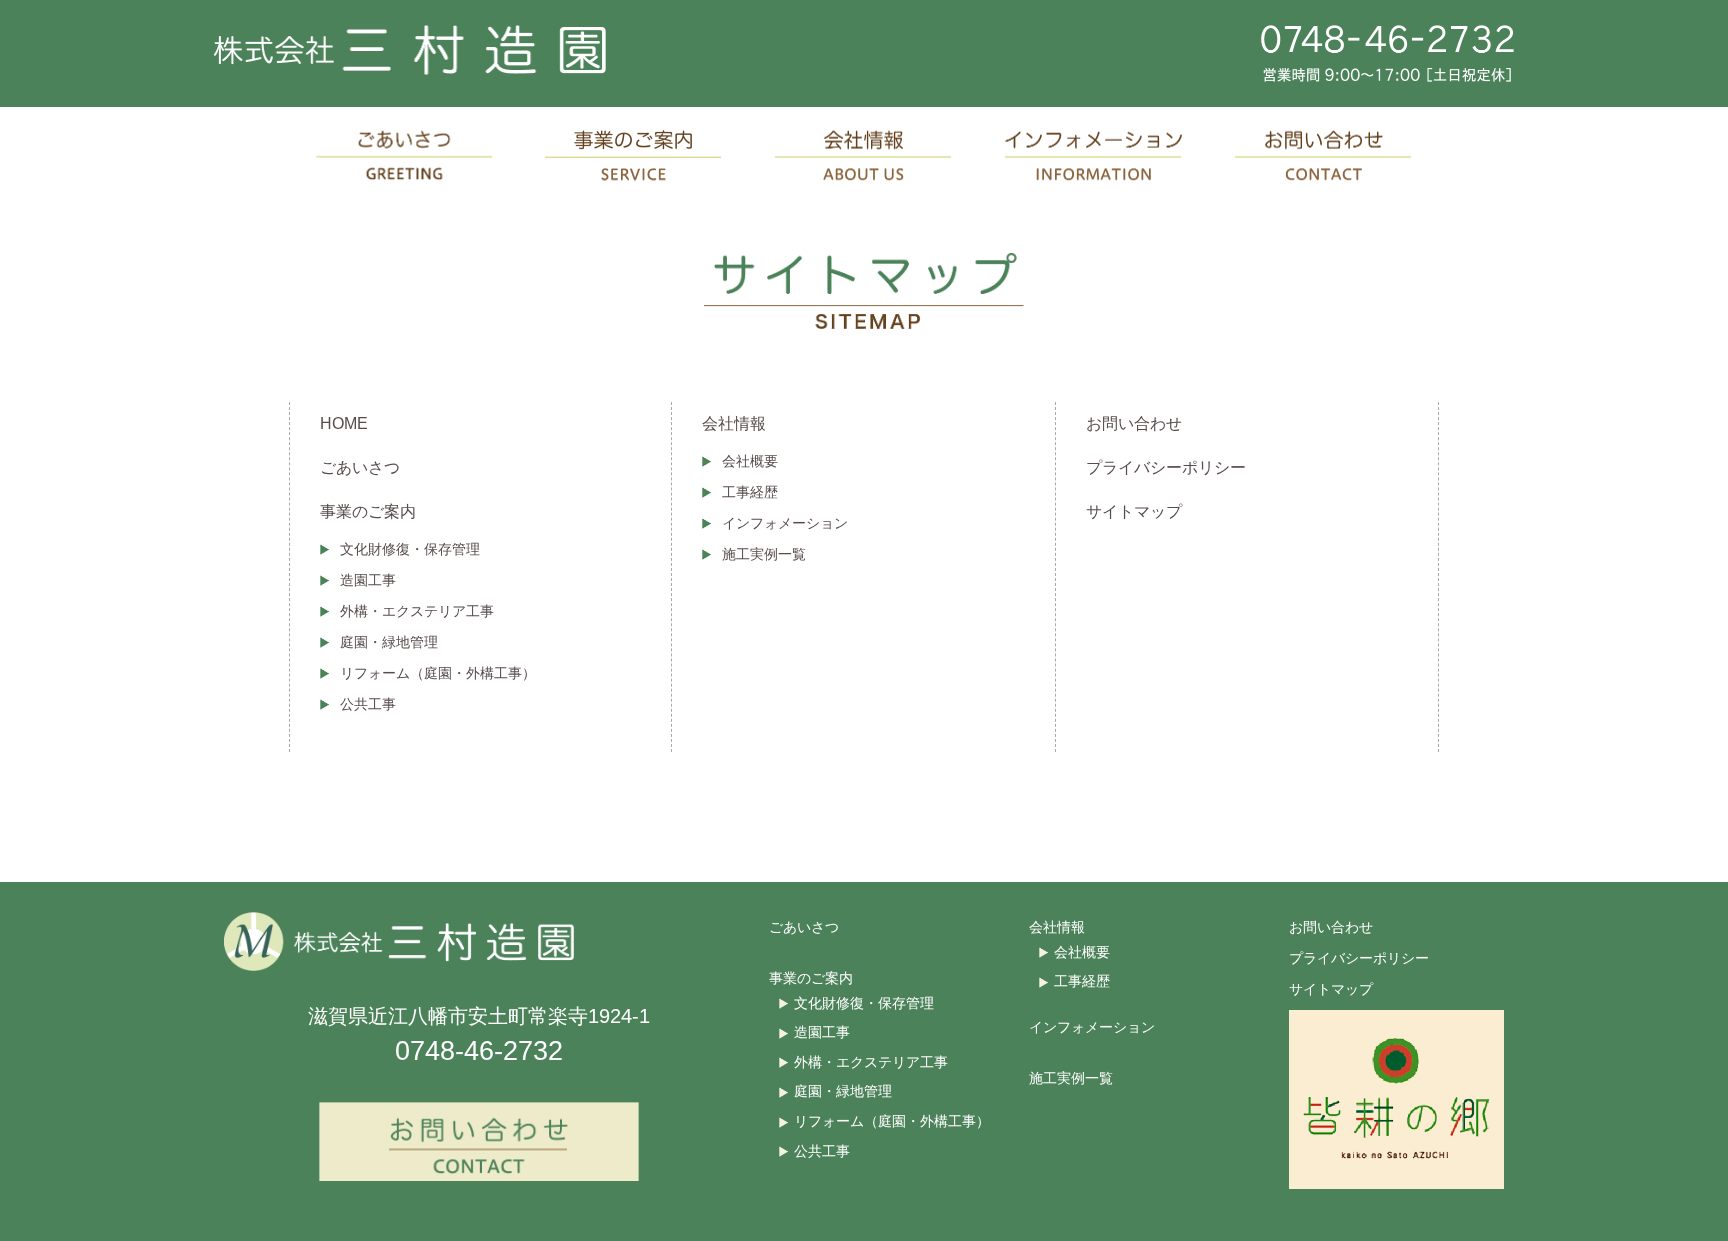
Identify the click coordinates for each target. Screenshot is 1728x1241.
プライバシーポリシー (1166, 467)
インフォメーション (785, 523)
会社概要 (750, 461)
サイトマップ (1134, 511)
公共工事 (368, 704)
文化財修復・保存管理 (410, 549)
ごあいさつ (360, 467)
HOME (344, 423)
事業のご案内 (368, 511)
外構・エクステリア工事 (417, 611)
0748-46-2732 (479, 1051)
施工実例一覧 (764, 554)
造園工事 (368, 580)
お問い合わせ (1134, 423)
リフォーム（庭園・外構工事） (438, 673)
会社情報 (734, 423)
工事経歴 (750, 492)
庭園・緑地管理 (389, 642)
